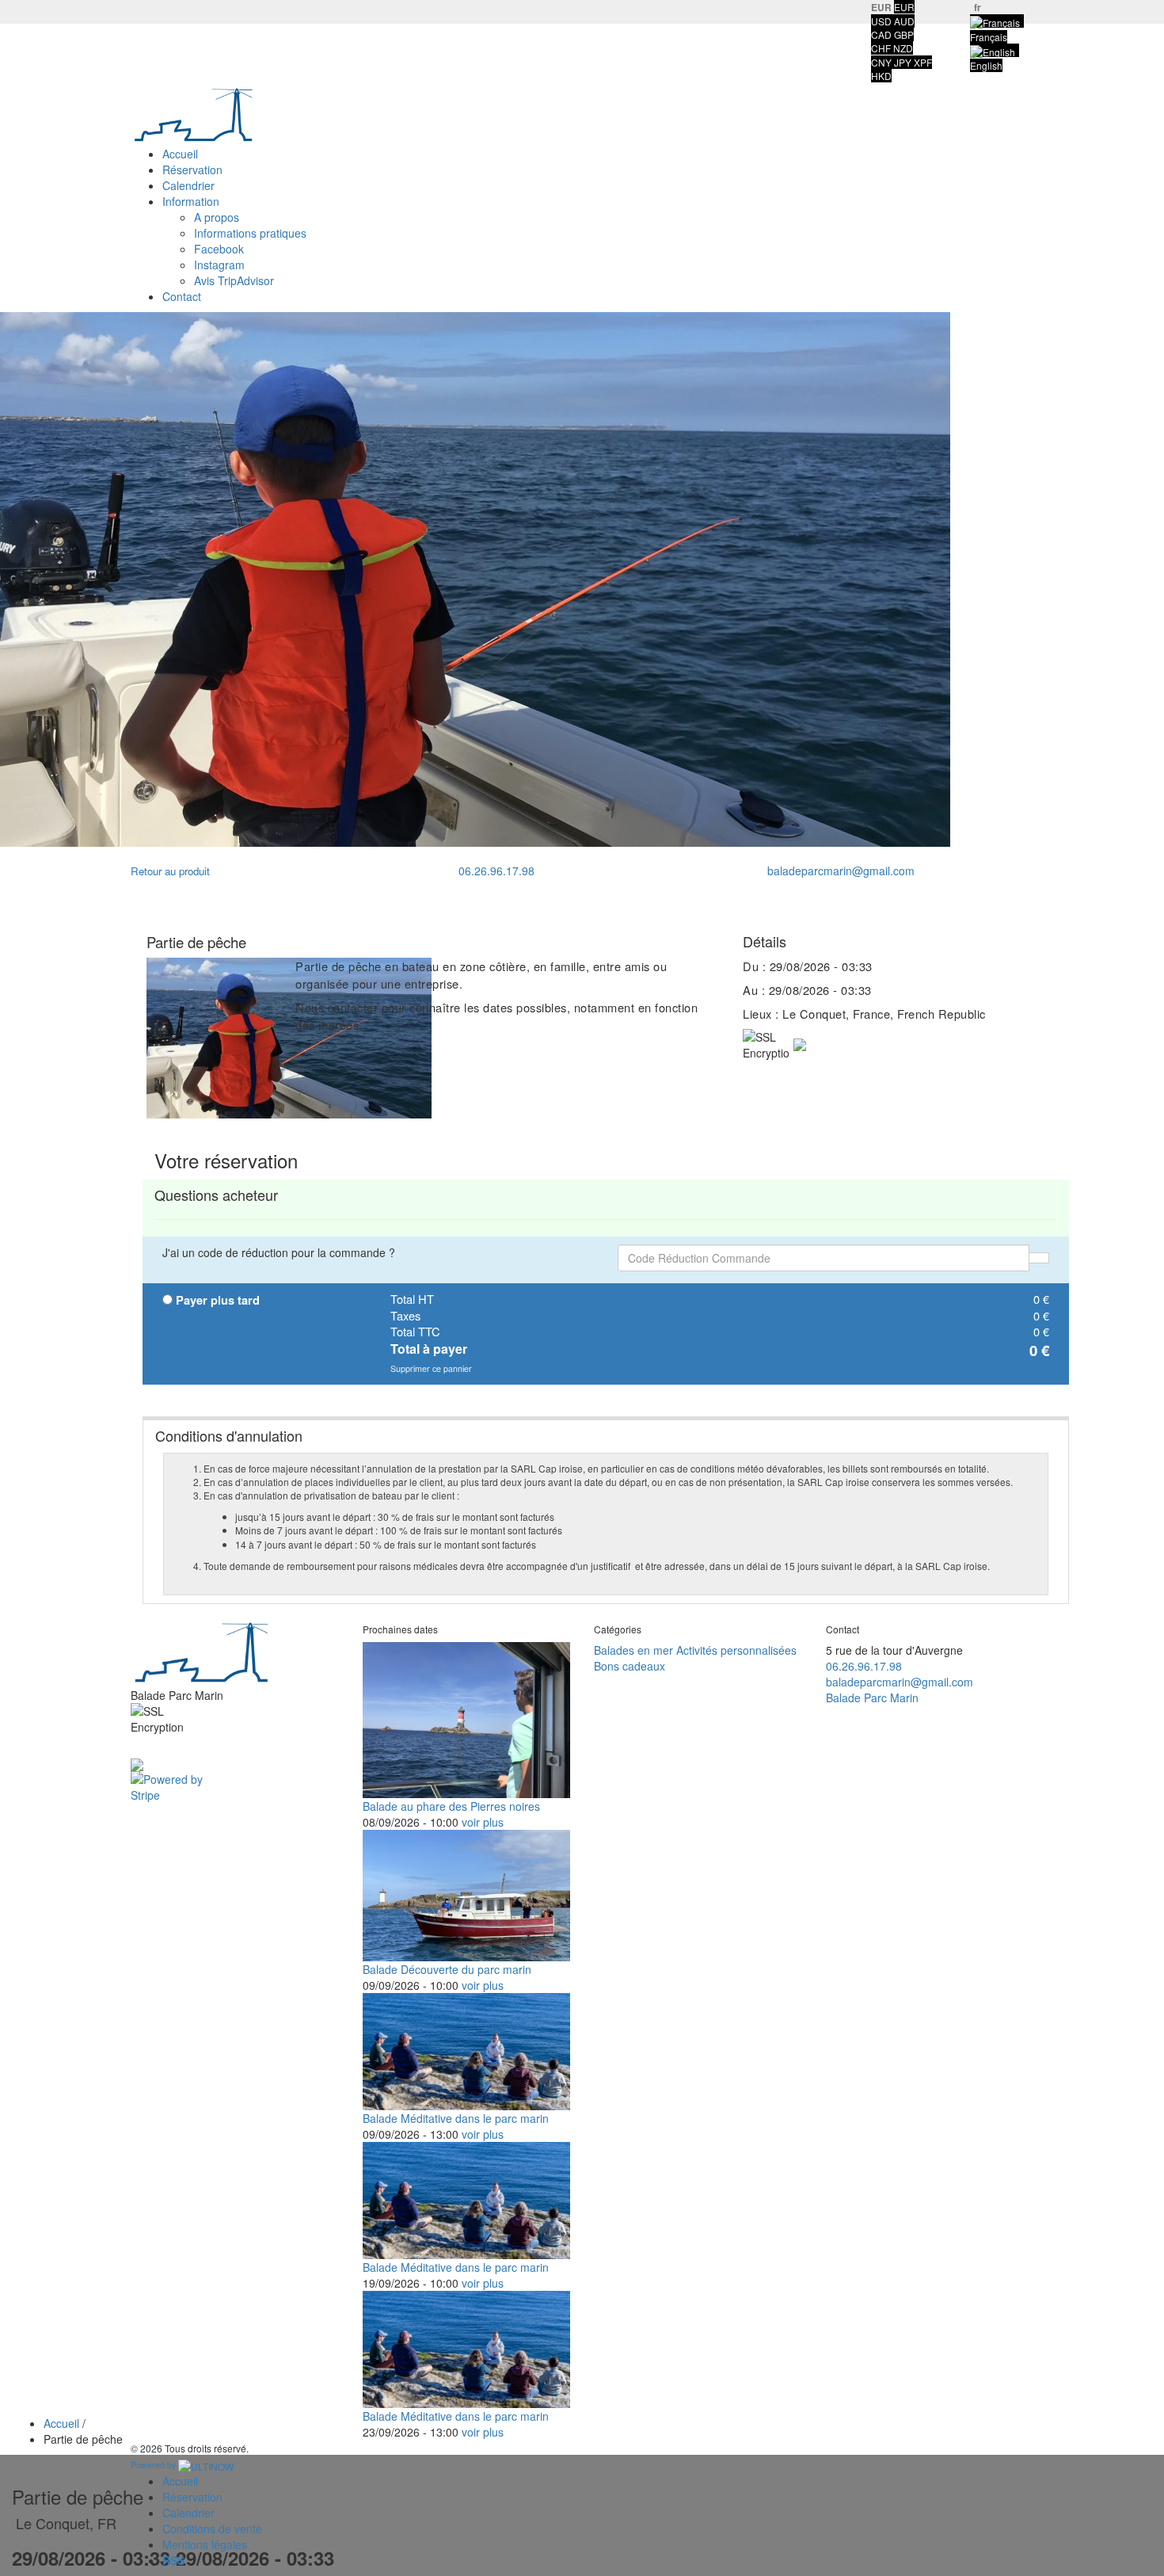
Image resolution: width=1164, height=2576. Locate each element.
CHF (881, 48)
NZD (903, 48)
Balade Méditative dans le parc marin (456, 2118)
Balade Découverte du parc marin (447, 1969)
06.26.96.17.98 (495, 871)
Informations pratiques (250, 233)
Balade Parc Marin (872, 1698)
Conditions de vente (212, 2528)
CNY (881, 62)
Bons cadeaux (630, 1666)
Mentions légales (205, 2544)
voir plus (483, 1822)
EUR (904, 7)
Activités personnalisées (736, 1650)
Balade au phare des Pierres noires (451, 1806)
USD (881, 21)
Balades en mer (633, 1650)
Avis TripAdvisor (234, 280)
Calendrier (188, 185)
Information (191, 201)
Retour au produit (170, 871)
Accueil (180, 154)
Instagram (219, 265)
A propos (217, 217)
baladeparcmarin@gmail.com (839, 871)
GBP (904, 34)
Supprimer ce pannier (431, 1368)
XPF (923, 62)
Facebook (219, 249)
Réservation (192, 170)
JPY (903, 62)
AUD (904, 21)
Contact (182, 296)
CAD (881, 34)
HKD (881, 76)
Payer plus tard (218, 1301)
